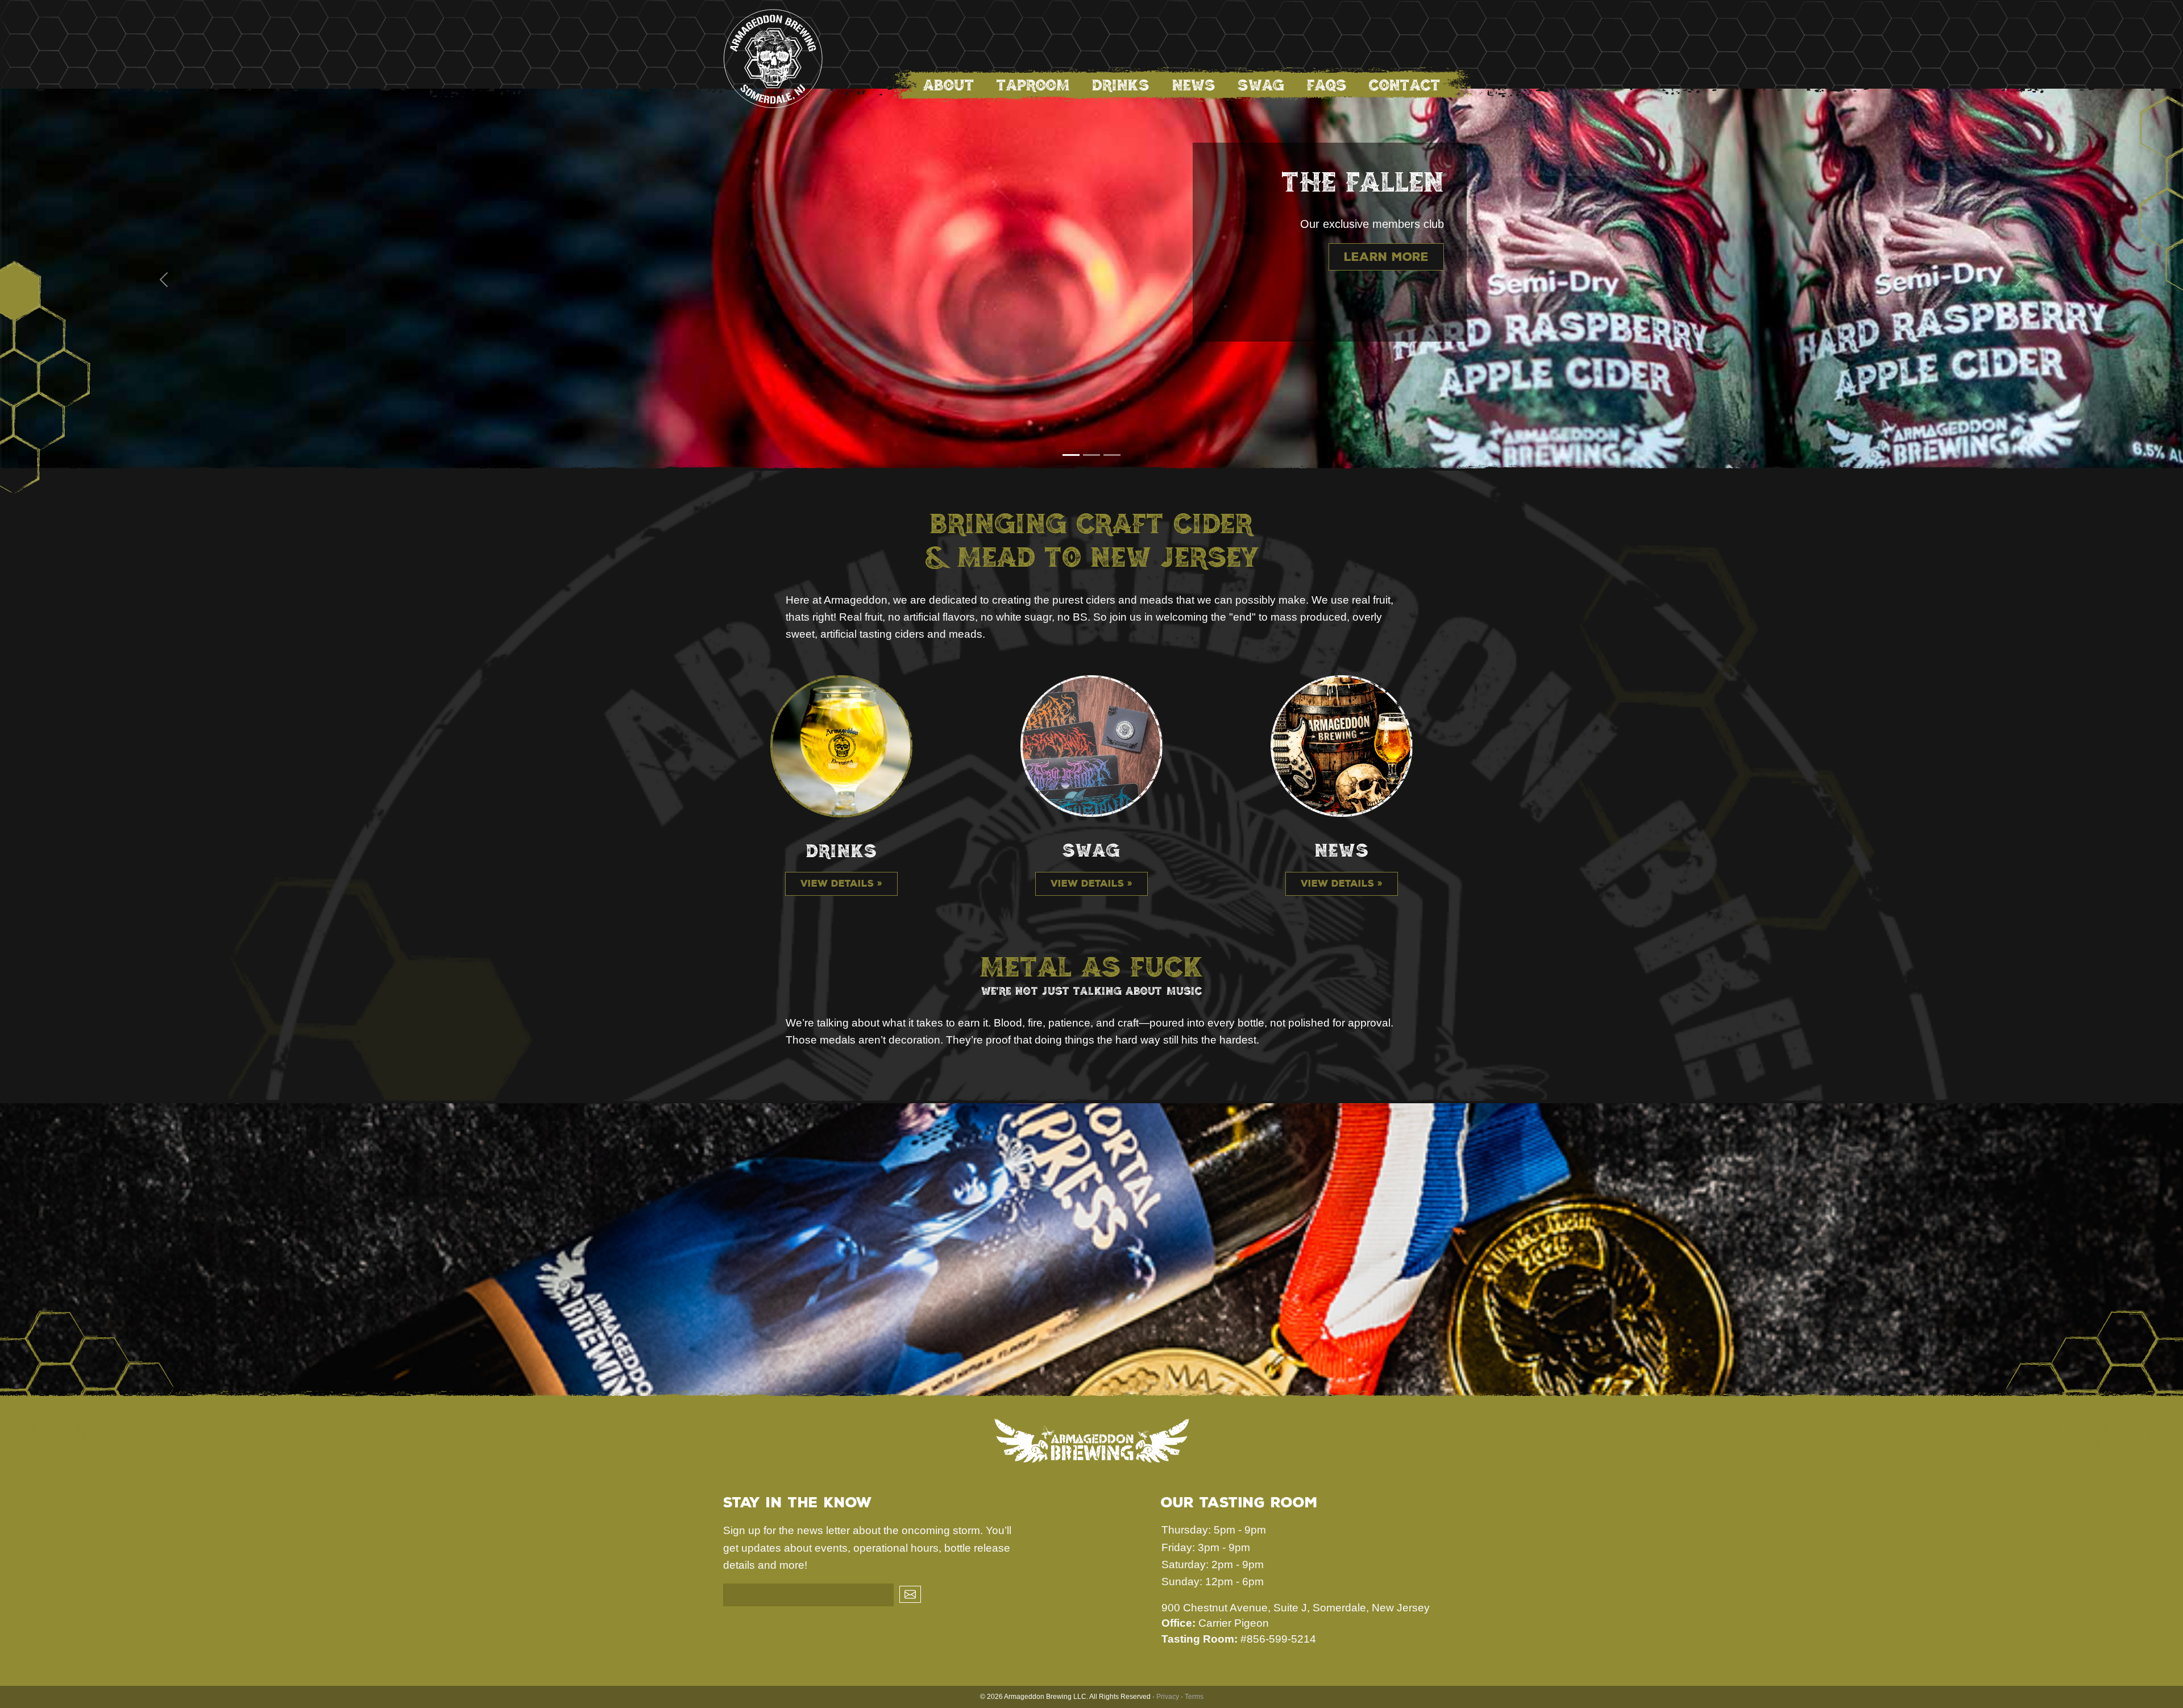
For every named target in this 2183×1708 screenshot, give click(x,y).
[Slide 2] (1091, 455)
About (949, 85)
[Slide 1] (1071, 455)
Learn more (1386, 257)
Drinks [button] (1121, 85)
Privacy (1168, 1697)
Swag (1261, 85)
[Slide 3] (1112, 455)
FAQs (1327, 85)
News (1194, 85)
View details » (841, 884)
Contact (1405, 85)
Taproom (1033, 85)
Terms (1194, 1697)
